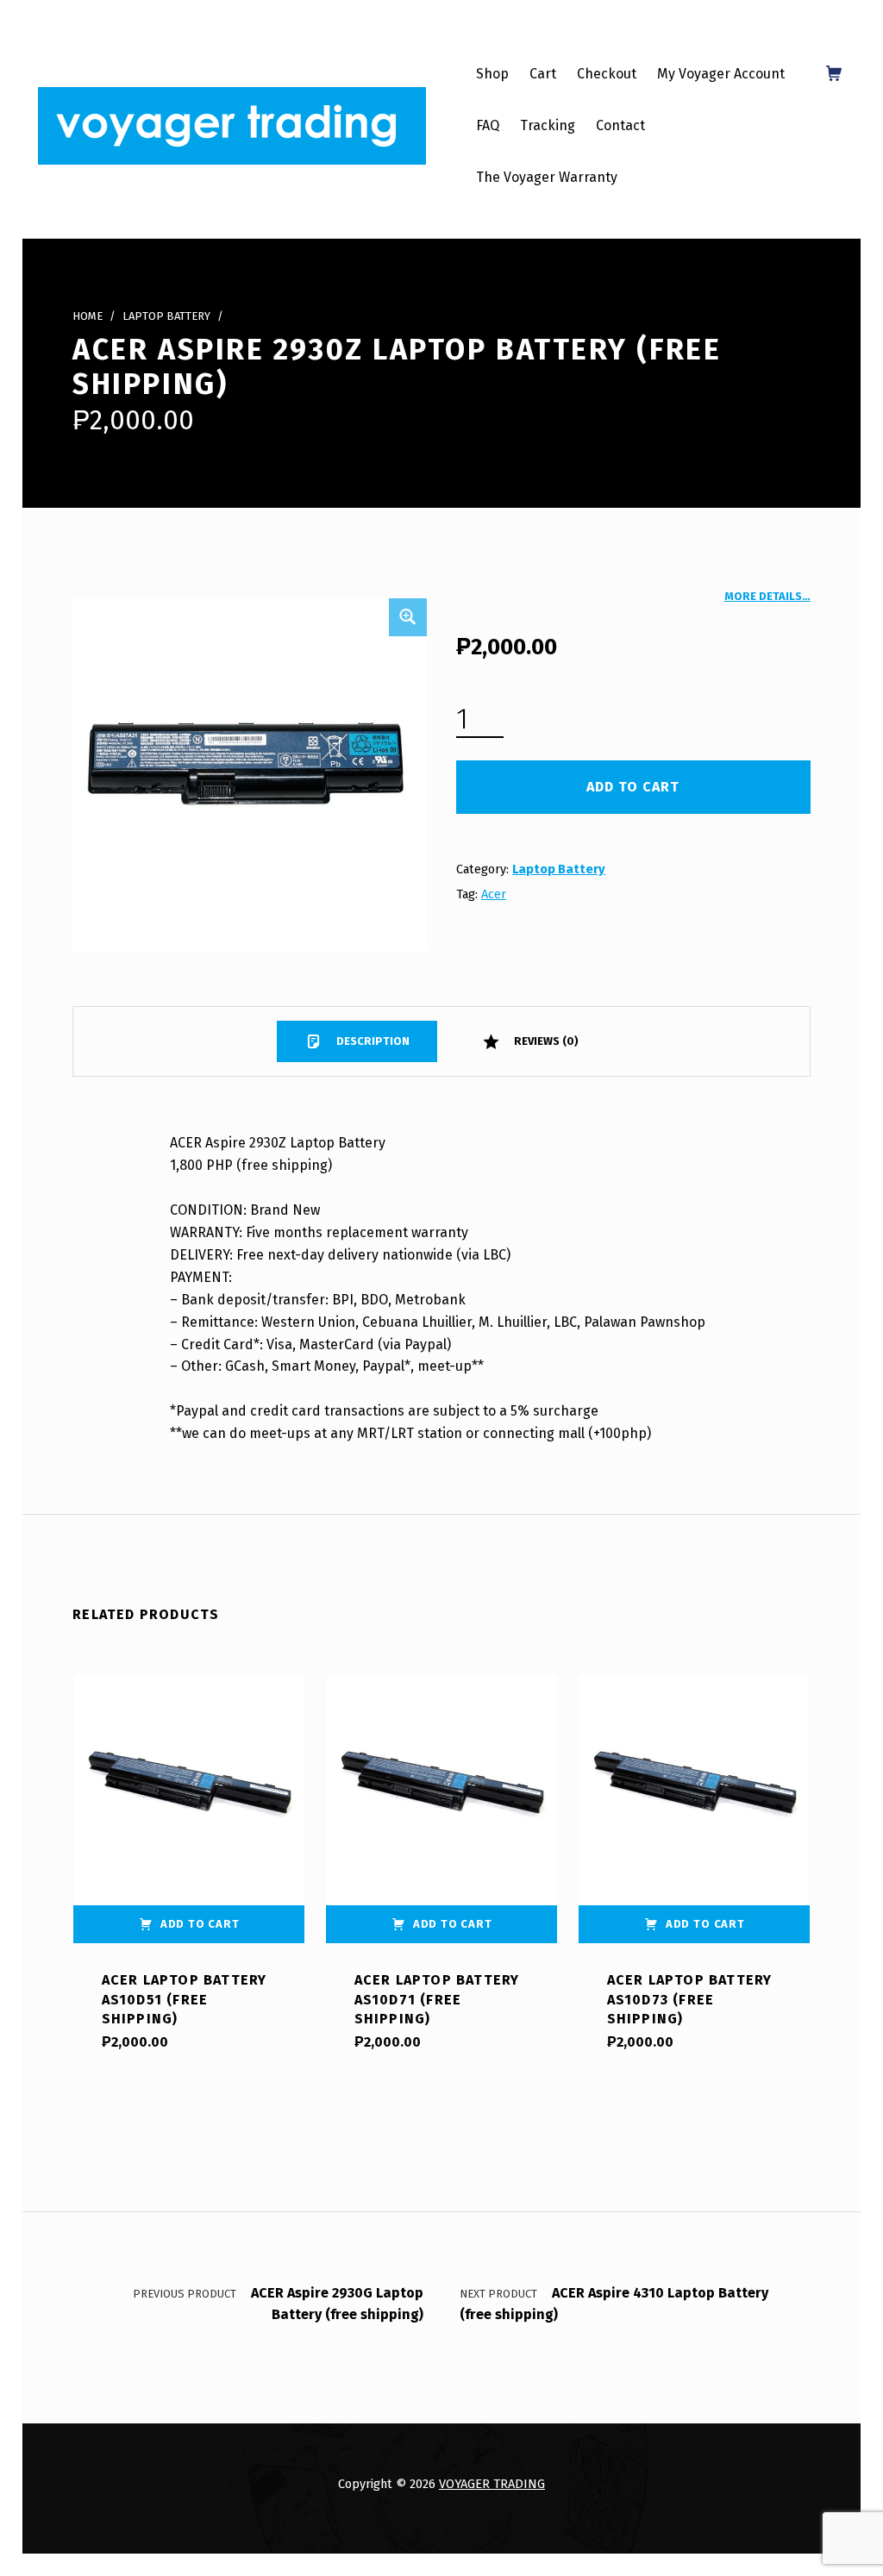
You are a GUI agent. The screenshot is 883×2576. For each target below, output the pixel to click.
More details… (767, 596)
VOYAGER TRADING (492, 2484)
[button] (408, 617)
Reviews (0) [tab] (545, 1041)
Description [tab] (372, 1041)
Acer (494, 894)
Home (88, 316)
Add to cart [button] (200, 1924)
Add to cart (633, 787)
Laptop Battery (166, 316)
